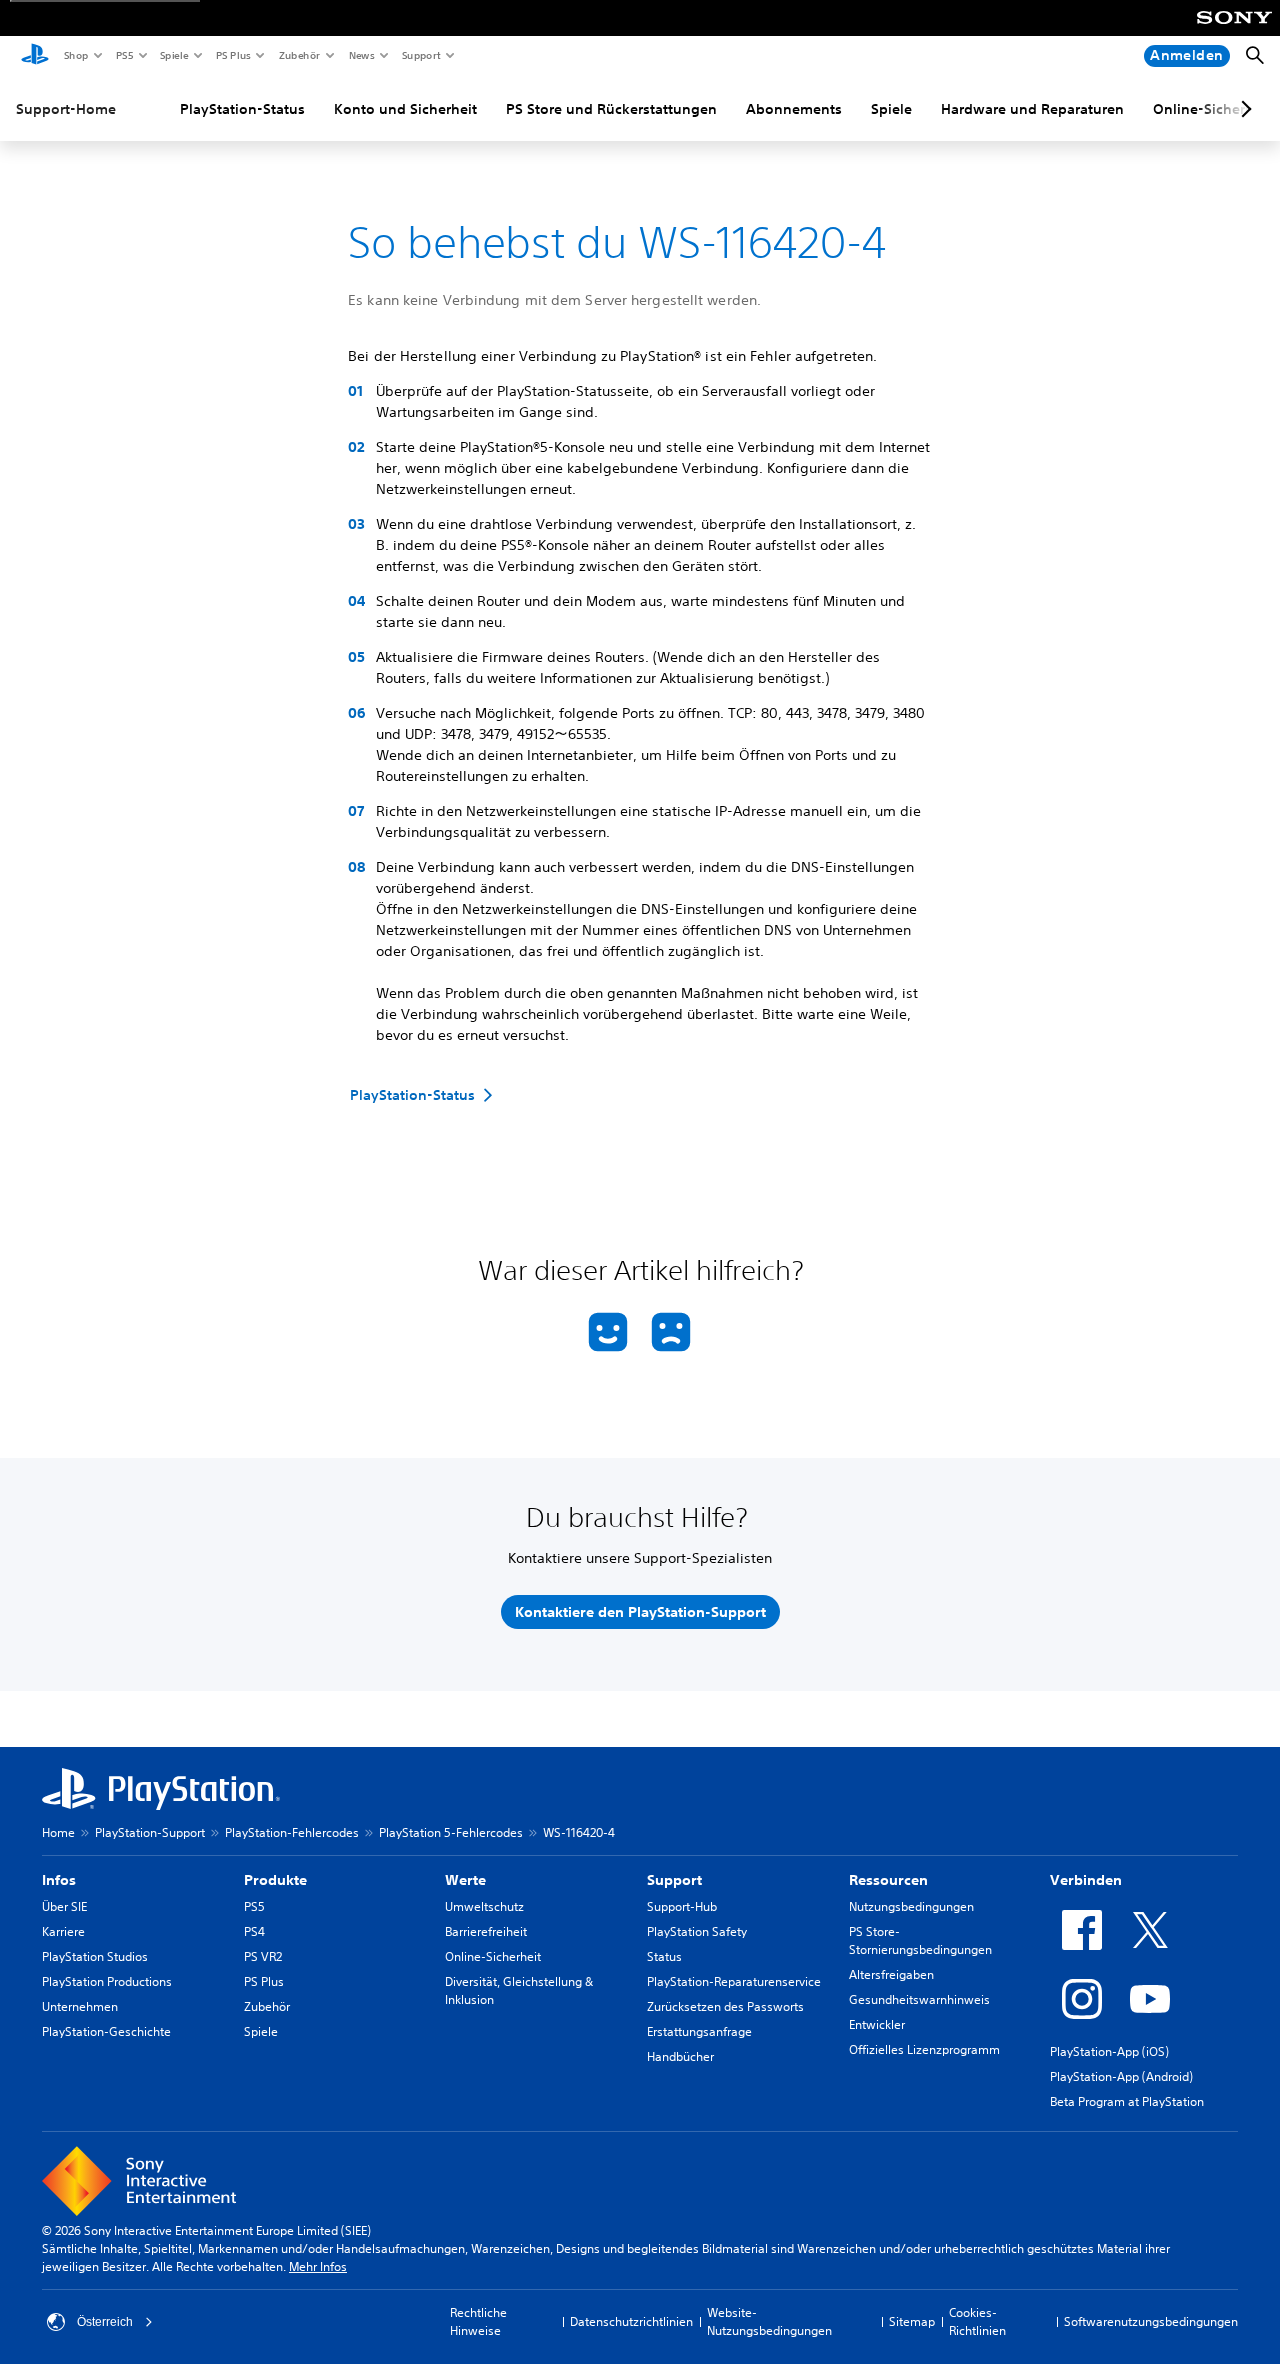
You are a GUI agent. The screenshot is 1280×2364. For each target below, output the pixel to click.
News (361, 55)
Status (664, 1956)
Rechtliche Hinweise (478, 2321)
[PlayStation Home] (35, 56)
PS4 (254, 1931)
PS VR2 (263, 1956)
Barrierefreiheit (486, 1931)
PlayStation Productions (107, 1981)
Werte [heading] (465, 1880)
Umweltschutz (484, 1906)
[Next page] (1243, 109)
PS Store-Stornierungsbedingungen (920, 1940)
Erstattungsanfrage (699, 2031)
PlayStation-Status (242, 109)
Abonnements (794, 109)
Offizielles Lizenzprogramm (924, 2049)
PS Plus (232, 55)
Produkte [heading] (275, 1880)
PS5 (123, 55)
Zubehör (298, 55)
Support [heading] (674, 1880)
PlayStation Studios (95, 1956)
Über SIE (64, 1906)
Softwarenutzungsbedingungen (1151, 2321)
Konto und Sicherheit (405, 109)
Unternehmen (80, 2006)
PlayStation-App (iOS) (1109, 2051)
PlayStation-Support (150, 1832)
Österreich (105, 2322)
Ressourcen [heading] (888, 1880)
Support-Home (66, 109)
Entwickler (877, 2024)
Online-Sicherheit (493, 1956)
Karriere (63, 1931)
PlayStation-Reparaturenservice (734, 1981)
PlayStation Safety (697, 1931)
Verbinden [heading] (1086, 1880)
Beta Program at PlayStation (1127, 2101)
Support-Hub (682, 1906)
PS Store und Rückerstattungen (611, 109)
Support (420, 55)
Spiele (173, 55)
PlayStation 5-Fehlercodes (451, 1832)
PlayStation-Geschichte (106, 2031)
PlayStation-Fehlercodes (292, 1832)
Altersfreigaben (891, 1974)
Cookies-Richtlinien (977, 2321)
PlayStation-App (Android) (1121, 2076)
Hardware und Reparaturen (1032, 109)
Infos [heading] (59, 1880)
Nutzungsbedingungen (911, 1906)
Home (58, 1832)
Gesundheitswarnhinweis (919, 1999)
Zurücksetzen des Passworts (725, 2006)
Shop (75, 55)
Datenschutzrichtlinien (631, 2321)
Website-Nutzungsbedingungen (769, 2321)
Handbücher (680, 2056)
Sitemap (912, 2321)
